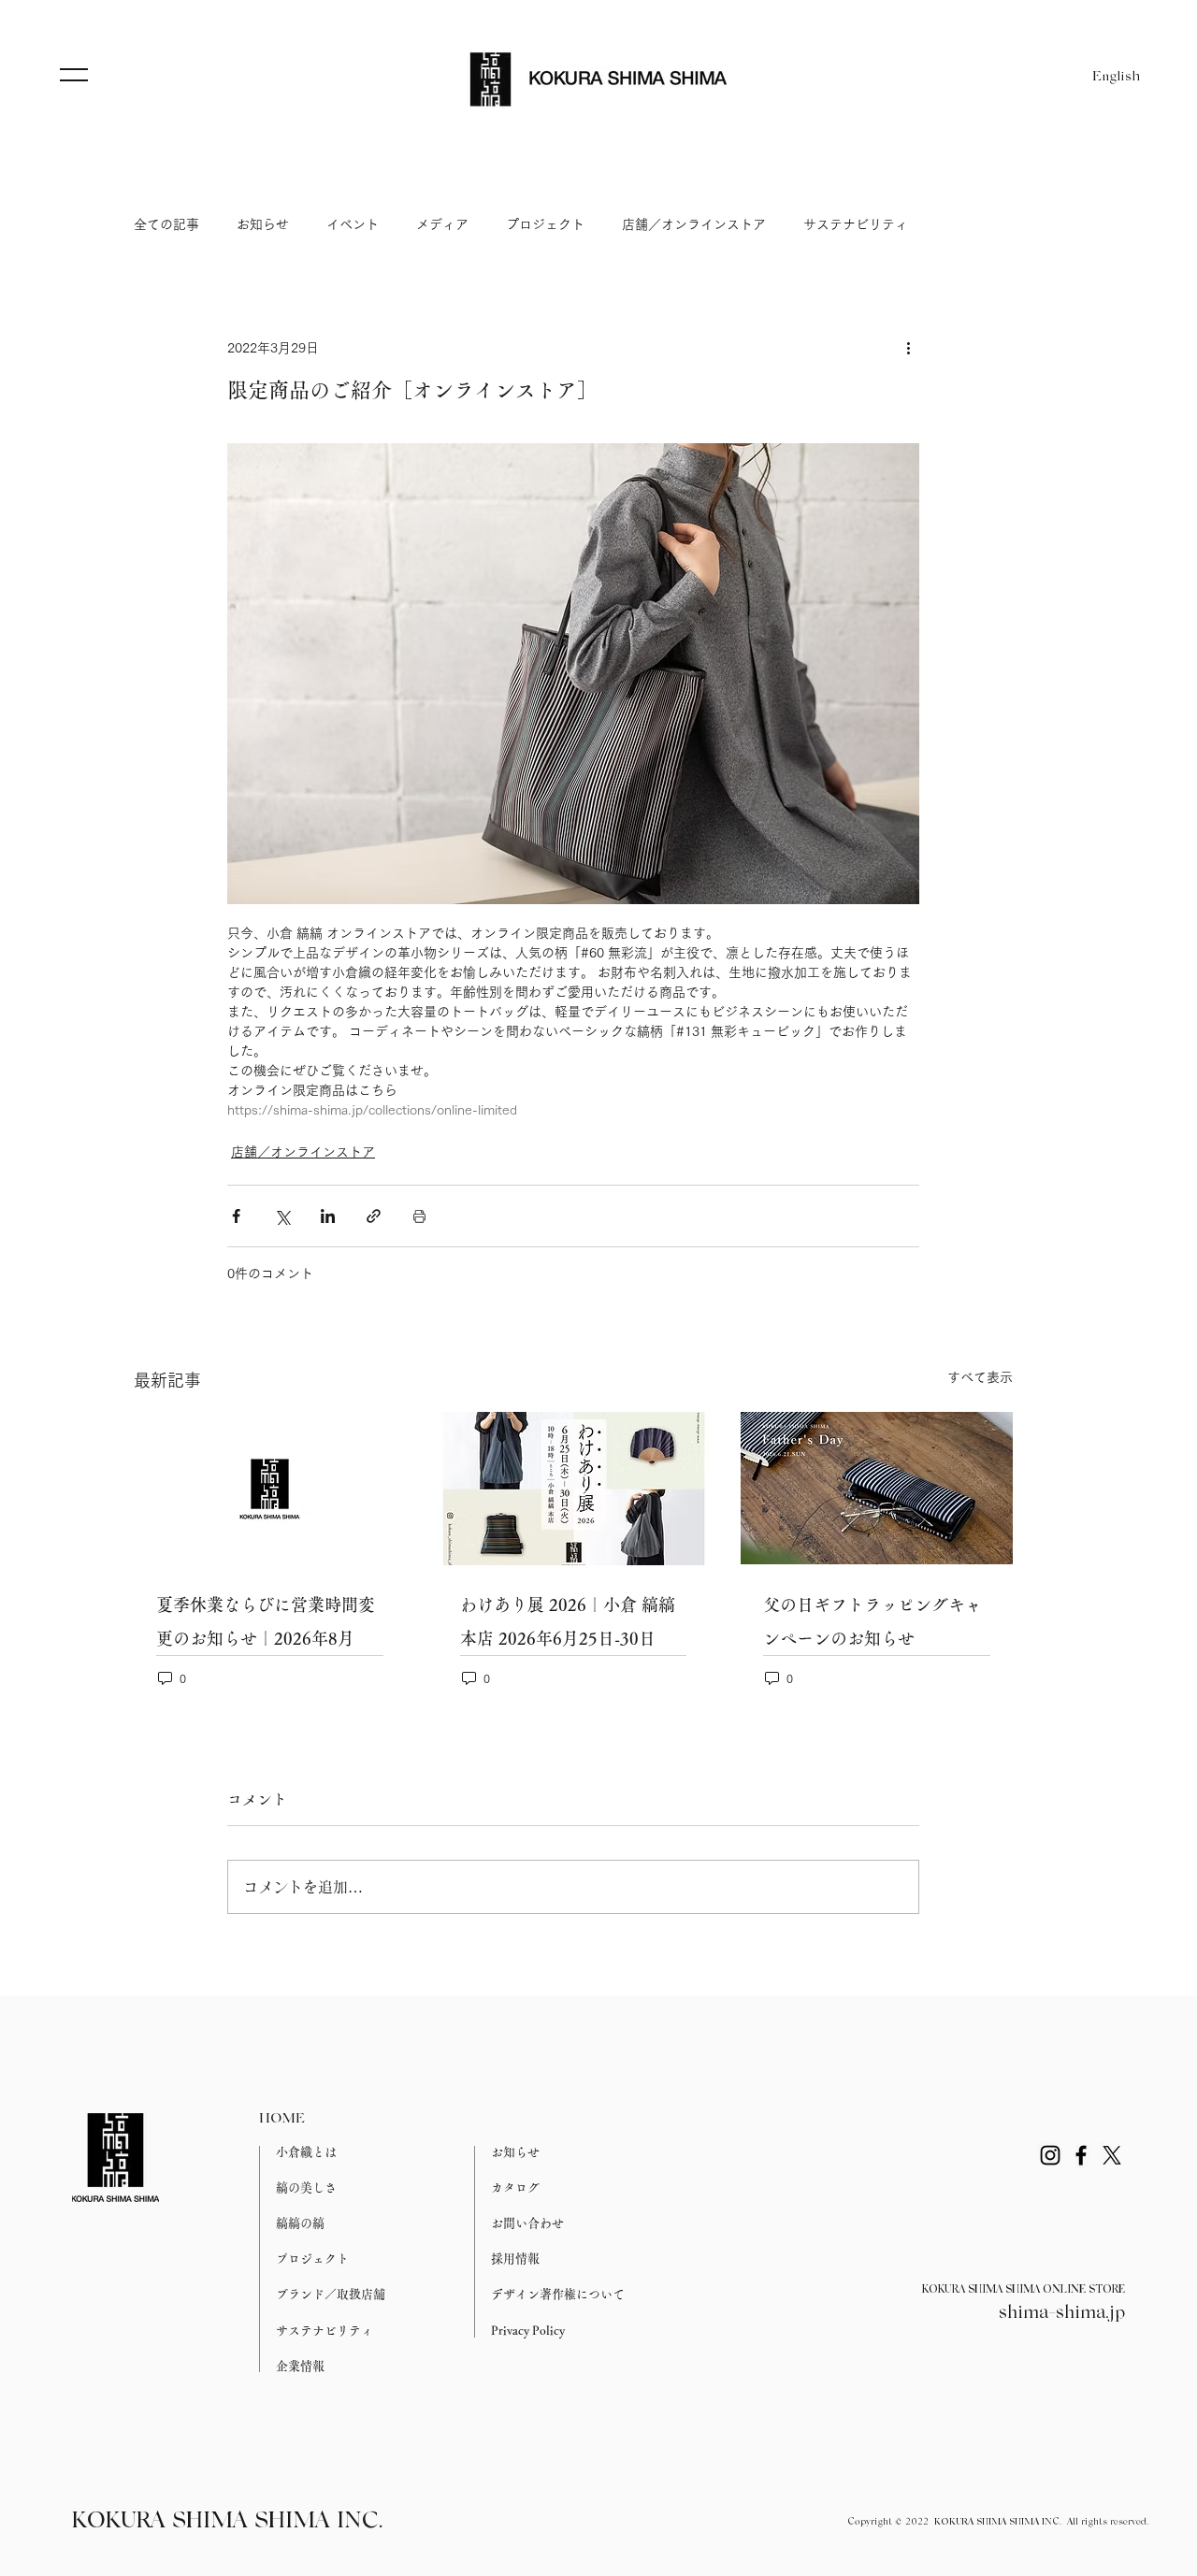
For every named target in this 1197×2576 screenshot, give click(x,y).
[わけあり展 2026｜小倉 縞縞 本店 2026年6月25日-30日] (574, 1489)
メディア (442, 224)
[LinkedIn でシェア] (328, 1216)
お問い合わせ (527, 2223)
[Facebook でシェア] (236, 1216)
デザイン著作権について (558, 2294)
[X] (1112, 2155)
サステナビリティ (856, 224)
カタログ (515, 2187)
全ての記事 (166, 224)
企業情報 (300, 2366)
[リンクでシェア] (374, 1216)
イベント (353, 224)
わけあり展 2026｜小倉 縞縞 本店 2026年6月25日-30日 (568, 1621)
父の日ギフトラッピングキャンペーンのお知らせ (873, 1621)
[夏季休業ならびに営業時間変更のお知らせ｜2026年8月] (270, 1488)
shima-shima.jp (1062, 2313)
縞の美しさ (306, 2187)
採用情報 (515, 2259)
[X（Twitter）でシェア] (282, 1216)
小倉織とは (306, 2152)
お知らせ (263, 224)
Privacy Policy (528, 2331)
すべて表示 (980, 1377)
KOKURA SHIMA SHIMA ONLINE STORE (1024, 2290)
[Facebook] (1081, 2155)
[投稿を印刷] (419, 1216)
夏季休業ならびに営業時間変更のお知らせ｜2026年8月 (266, 1621)
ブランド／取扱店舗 (331, 2294)
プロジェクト (545, 224)
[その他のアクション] (908, 348)
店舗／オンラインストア (694, 224)
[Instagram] (1050, 2155)
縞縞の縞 (300, 2223)
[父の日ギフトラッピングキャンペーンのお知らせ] (877, 1488)
